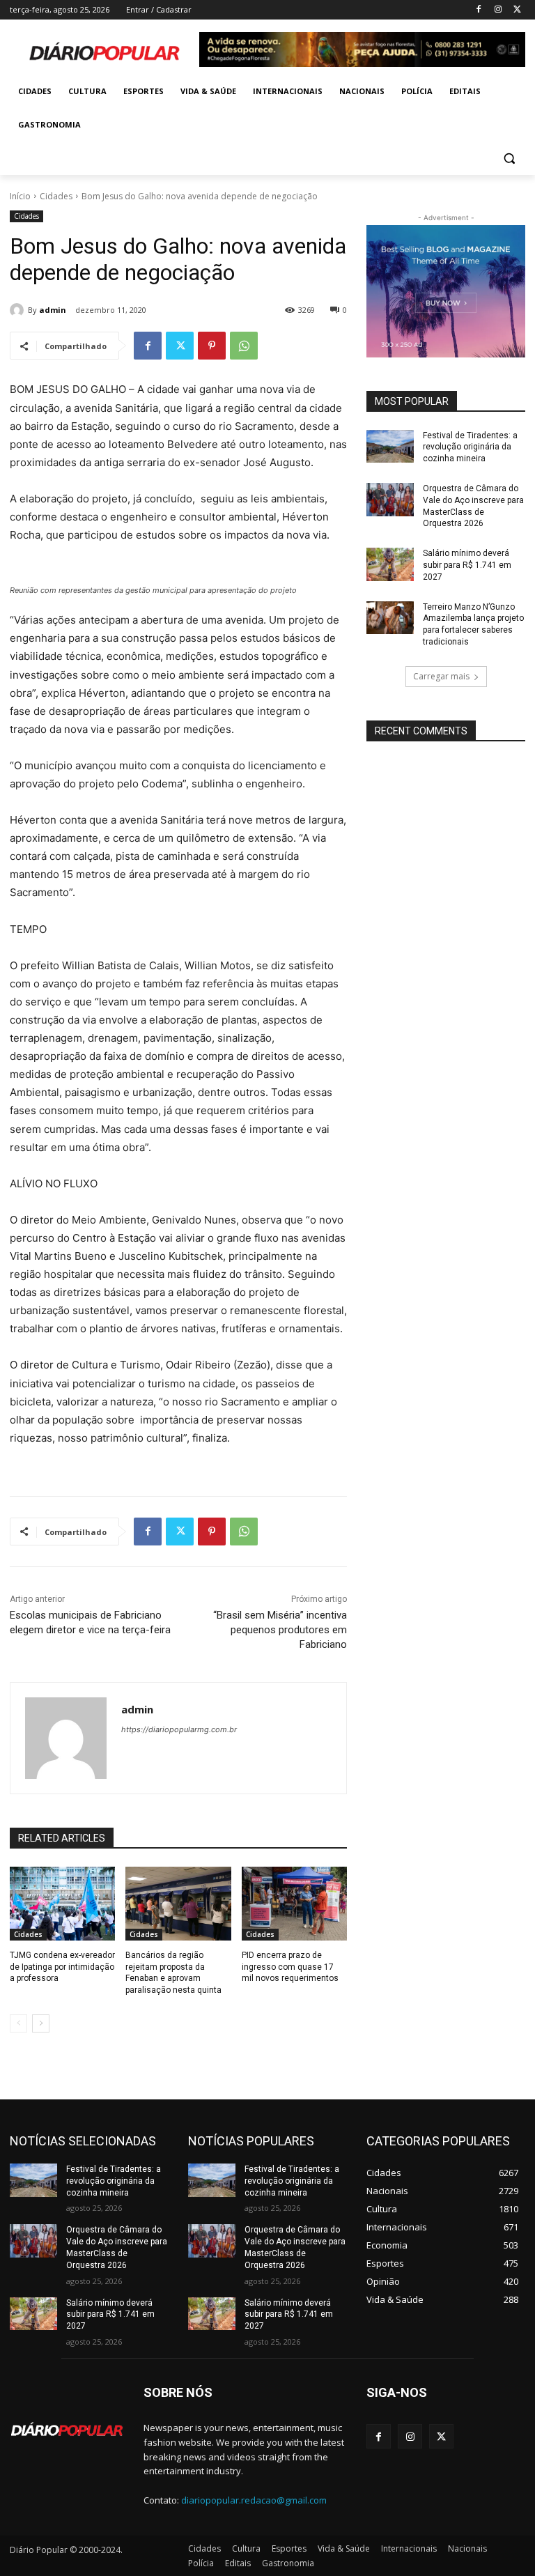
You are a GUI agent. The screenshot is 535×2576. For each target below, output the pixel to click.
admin (53, 310)
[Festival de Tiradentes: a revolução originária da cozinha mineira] (390, 447)
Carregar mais (441, 676)
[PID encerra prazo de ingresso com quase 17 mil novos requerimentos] (294, 1904)
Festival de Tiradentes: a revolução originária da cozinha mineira (470, 447)
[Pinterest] (212, 346)
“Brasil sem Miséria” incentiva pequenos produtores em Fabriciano (280, 1630)
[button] (509, 159)
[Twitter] (517, 10)
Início (20, 196)
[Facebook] (479, 10)
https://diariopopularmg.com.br (179, 1729)
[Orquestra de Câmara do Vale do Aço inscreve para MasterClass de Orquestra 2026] (390, 500)
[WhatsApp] (244, 346)
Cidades (56, 196)
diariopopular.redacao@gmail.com (254, 2500)
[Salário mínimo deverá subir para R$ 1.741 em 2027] (390, 564)
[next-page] (41, 2023)
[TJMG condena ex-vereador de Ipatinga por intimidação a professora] (62, 1904)
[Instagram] (498, 10)
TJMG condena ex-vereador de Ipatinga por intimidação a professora (62, 1967)
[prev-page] (18, 2023)
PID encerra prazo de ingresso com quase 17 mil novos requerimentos (290, 1967)
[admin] (19, 310)
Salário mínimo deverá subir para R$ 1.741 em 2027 (467, 565)
